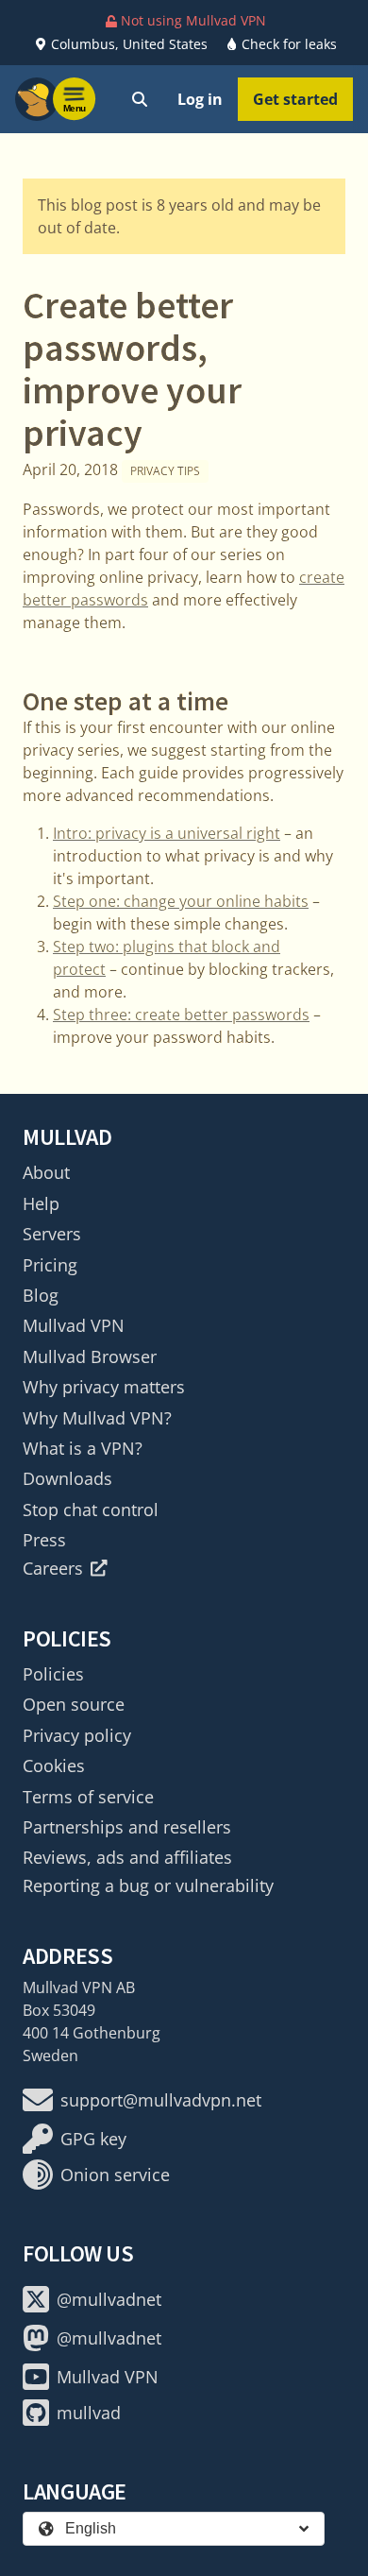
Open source (74, 1704)
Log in (200, 99)
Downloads (67, 1478)
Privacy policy (77, 1735)
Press (44, 1540)
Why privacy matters (104, 1387)
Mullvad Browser (90, 1356)
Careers (53, 1568)
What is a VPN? (83, 1448)
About (46, 1172)
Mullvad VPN (74, 1325)
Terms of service (88, 1797)
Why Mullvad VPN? (97, 1418)
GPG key (93, 2139)
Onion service (115, 2175)
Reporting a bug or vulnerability (148, 1885)
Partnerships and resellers (127, 1827)
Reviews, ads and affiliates (127, 1857)
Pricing (50, 1265)
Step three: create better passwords (181, 1015)
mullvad (89, 2413)
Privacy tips (165, 471)
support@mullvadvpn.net (161, 2100)
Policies (53, 1674)
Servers (52, 1234)
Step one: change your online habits (181, 901)
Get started (295, 99)
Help (41, 1203)
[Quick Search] (140, 99)
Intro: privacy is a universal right (167, 833)
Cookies (54, 1766)
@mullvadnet (109, 2299)
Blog (41, 1295)
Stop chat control (91, 1510)
